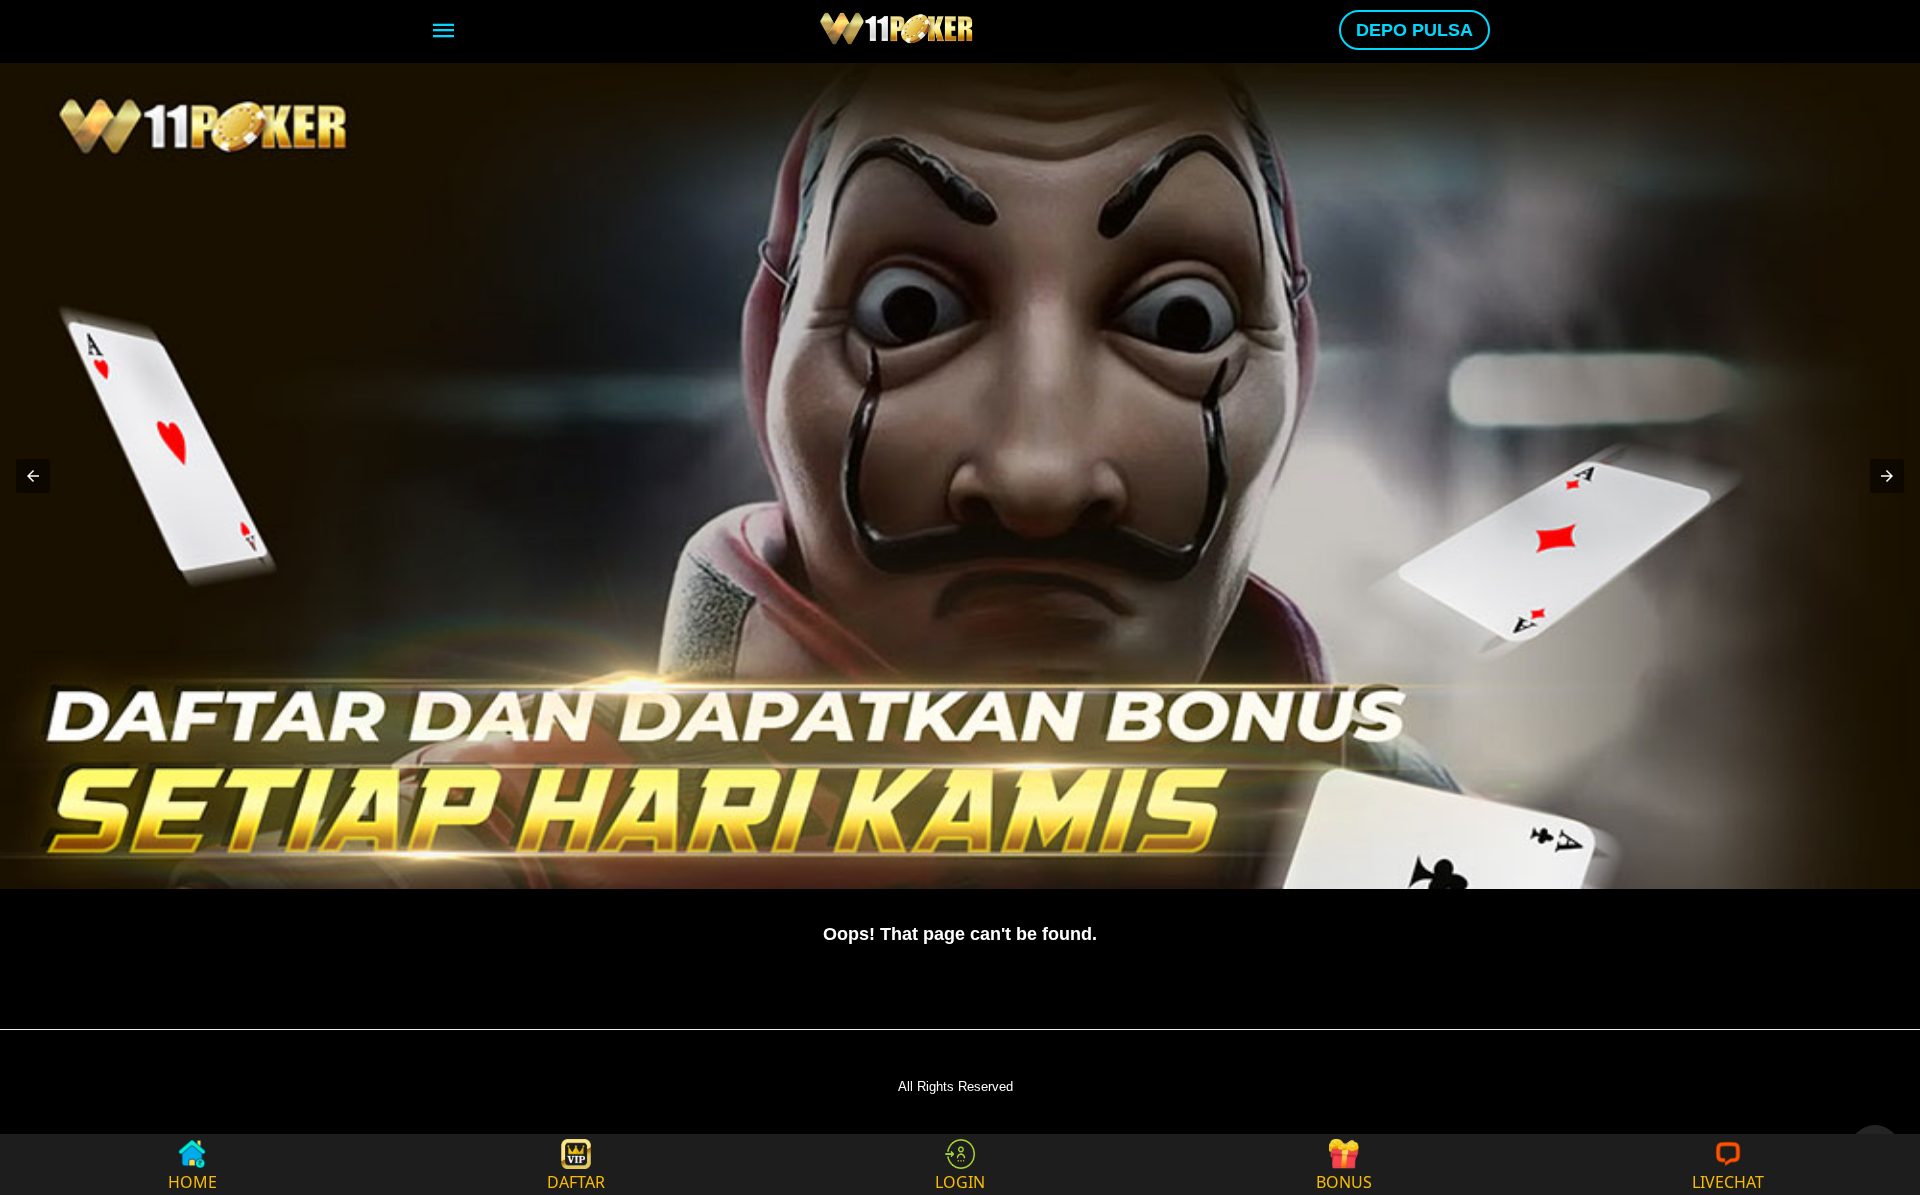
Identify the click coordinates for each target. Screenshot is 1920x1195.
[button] (33, 476)
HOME (192, 1180)
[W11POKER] (899, 28)
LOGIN (960, 1180)
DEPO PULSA (1414, 30)
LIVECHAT (1728, 1180)
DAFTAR (576, 1180)
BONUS (1344, 1180)
